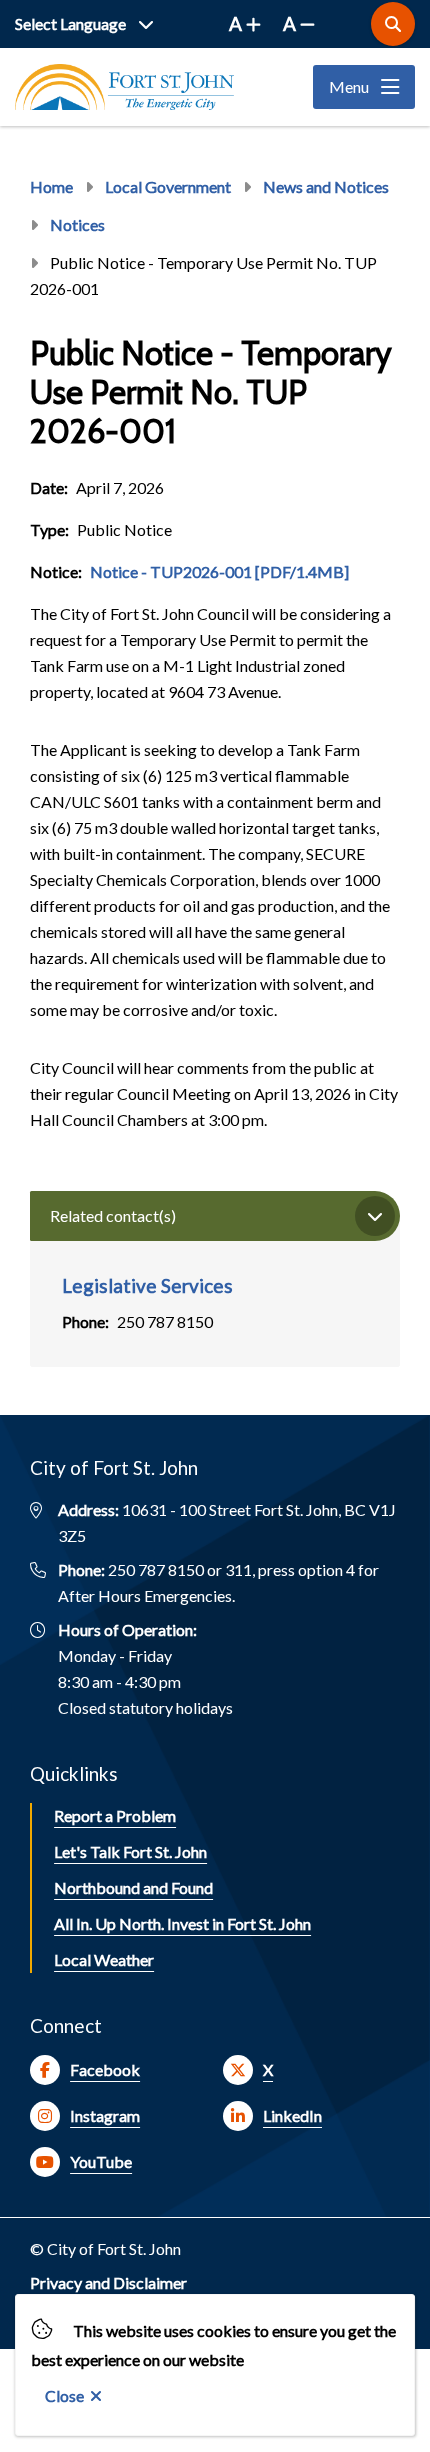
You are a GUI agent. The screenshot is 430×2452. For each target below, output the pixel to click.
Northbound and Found (133, 1887)
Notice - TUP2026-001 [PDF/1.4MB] (219, 571)
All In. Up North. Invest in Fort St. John (182, 1923)
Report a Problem (115, 1815)
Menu (349, 86)
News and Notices (326, 186)
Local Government (168, 186)
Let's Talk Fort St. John (130, 1851)
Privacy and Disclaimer (108, 2282)
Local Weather (104, 1959)
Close (64, 2395)
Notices (77, 224)
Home (51, 186)
